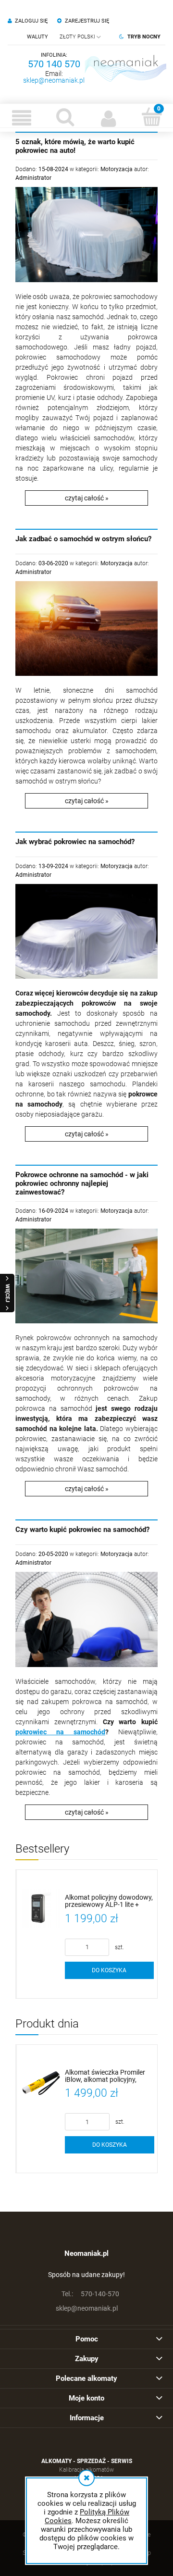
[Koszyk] (151, 117)
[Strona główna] (125, 68)
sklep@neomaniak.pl (54, 80)
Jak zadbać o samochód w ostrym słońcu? (83, 539)
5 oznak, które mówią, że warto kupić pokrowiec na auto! (75, 146)
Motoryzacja (117, 169)
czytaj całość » (87, 498)
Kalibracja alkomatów (86, 2470)
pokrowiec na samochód (60, 1732)
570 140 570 (54, 64)
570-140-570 (90, 2294)
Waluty (37, 37)
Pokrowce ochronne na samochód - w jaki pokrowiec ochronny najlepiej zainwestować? (82, 1183)
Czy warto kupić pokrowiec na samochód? (82, 1530)
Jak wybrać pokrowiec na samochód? (75, 842)
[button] (22, 118)
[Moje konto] (108, 118)
